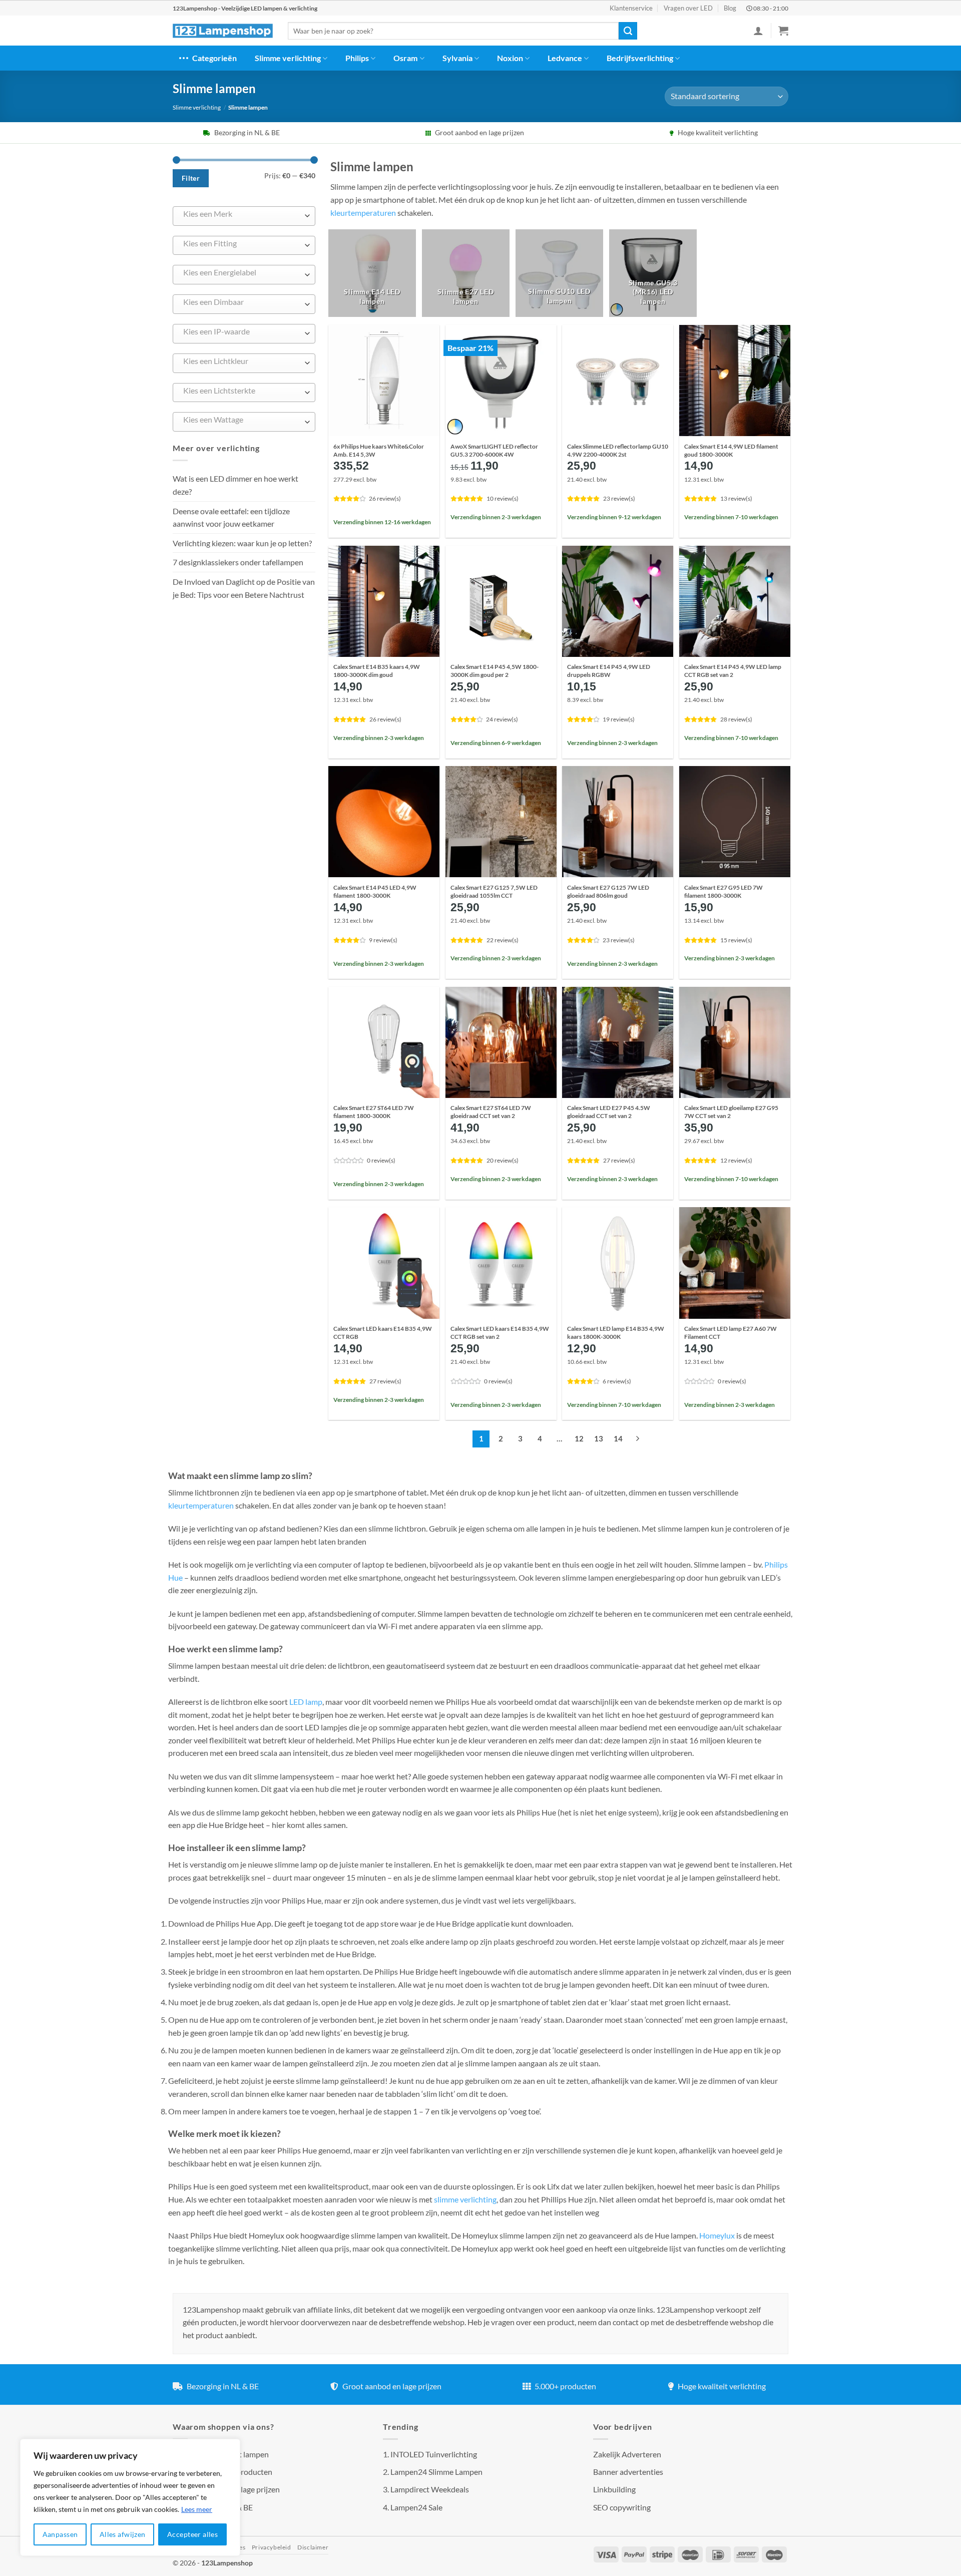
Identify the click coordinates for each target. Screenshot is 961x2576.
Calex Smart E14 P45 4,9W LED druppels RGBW (609, 671)
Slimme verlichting (288, 58)
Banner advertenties (628, 2472)
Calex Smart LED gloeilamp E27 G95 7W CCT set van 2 (731, 1112)
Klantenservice (631, 8)
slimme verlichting (465, 2199)
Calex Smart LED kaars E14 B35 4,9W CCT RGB (383, 1333)
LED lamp (306, 1702)
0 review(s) (381, 1160)
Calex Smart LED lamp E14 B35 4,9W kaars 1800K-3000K (616, 1333)
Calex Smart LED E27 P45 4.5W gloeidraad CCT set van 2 (609, 1112)
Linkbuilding (614, 2489)
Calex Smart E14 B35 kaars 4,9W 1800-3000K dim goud (377, 671)
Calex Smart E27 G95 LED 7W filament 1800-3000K (724, 891)
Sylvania (457, 58)
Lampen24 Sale (416, 2507)
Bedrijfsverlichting (640, 58)
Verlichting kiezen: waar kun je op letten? (242, 543)
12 (579, 1438)
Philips (357, 58)
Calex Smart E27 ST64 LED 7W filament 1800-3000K (374, 1112)
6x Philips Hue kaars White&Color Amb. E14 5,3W (379, 450)
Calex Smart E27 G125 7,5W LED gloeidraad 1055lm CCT (494, 891)
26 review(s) (385, 498)
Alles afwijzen (123, 2534)
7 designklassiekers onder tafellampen (239, 562)
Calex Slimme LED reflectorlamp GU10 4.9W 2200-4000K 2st (618, 450)
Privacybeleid (272, 2547)
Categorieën (214, 58)
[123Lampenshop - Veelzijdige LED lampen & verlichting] (223, 31)
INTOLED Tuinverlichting (434, 2454)
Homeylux (718, 2235)
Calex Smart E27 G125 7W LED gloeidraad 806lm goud (608, 891)
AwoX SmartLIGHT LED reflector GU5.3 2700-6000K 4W (494, 450)
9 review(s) (383, 940)
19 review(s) (619, 719)
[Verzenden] (628, 31)
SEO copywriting (622, 2507)
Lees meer (197, 2509)
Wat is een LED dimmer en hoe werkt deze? (235, 485)
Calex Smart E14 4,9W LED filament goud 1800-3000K (731, 450)
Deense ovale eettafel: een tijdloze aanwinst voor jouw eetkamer (231, 517)
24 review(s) (502, 719)
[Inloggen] (758, 31)
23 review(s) (619, 498)
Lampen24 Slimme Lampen (436, 2472)
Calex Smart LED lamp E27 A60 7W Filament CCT (731, 1333)
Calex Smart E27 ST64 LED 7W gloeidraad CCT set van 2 (491, 1112)
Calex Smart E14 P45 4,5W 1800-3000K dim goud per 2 (495, 671)
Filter (191, 178)
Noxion (510, 58)
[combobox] (244, 216)
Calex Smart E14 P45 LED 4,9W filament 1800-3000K (375, 891)
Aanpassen (60, 2534)
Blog (730, 8)
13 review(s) (736, 498)
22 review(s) (503, 940)
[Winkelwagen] (783, 31)
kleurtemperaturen (363, 213)
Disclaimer (313, 2547)
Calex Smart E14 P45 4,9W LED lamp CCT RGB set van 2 (733, 671)
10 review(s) (503, 498)
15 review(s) (736, 940)
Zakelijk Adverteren (627, 2454)
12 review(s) (736, 1160)
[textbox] (242, 214)
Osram (405, 58)
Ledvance (565, 58)
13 (599, 1438)
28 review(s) (736, 719)
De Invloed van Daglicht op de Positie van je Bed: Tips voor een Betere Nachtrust (244, 588)
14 (618, 1438)
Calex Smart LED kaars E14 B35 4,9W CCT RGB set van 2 (500, 1333)
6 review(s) (617, 1381)
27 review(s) (619, 1160)
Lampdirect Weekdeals (430, 2489)
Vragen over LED (688, 8)
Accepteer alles (192, 2534)
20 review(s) (503, 1160)
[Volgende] (638, 1439)
